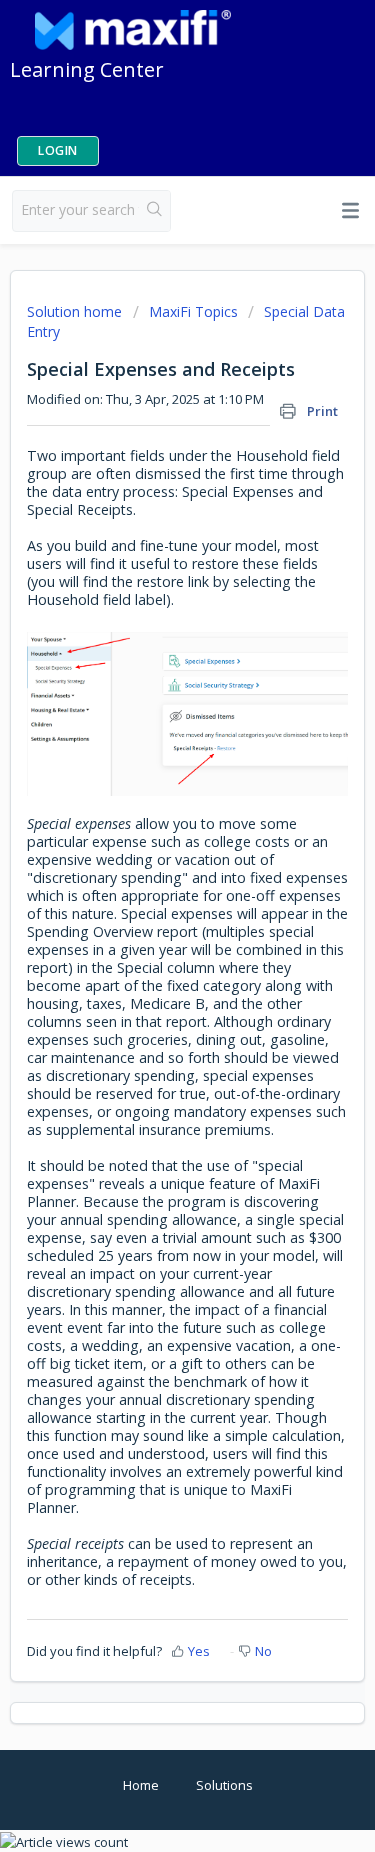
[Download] (151, 928)
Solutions (224, 1785)
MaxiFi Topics (193, 311)
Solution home (76, 311)
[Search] (154, 211)
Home (141, 1785)
